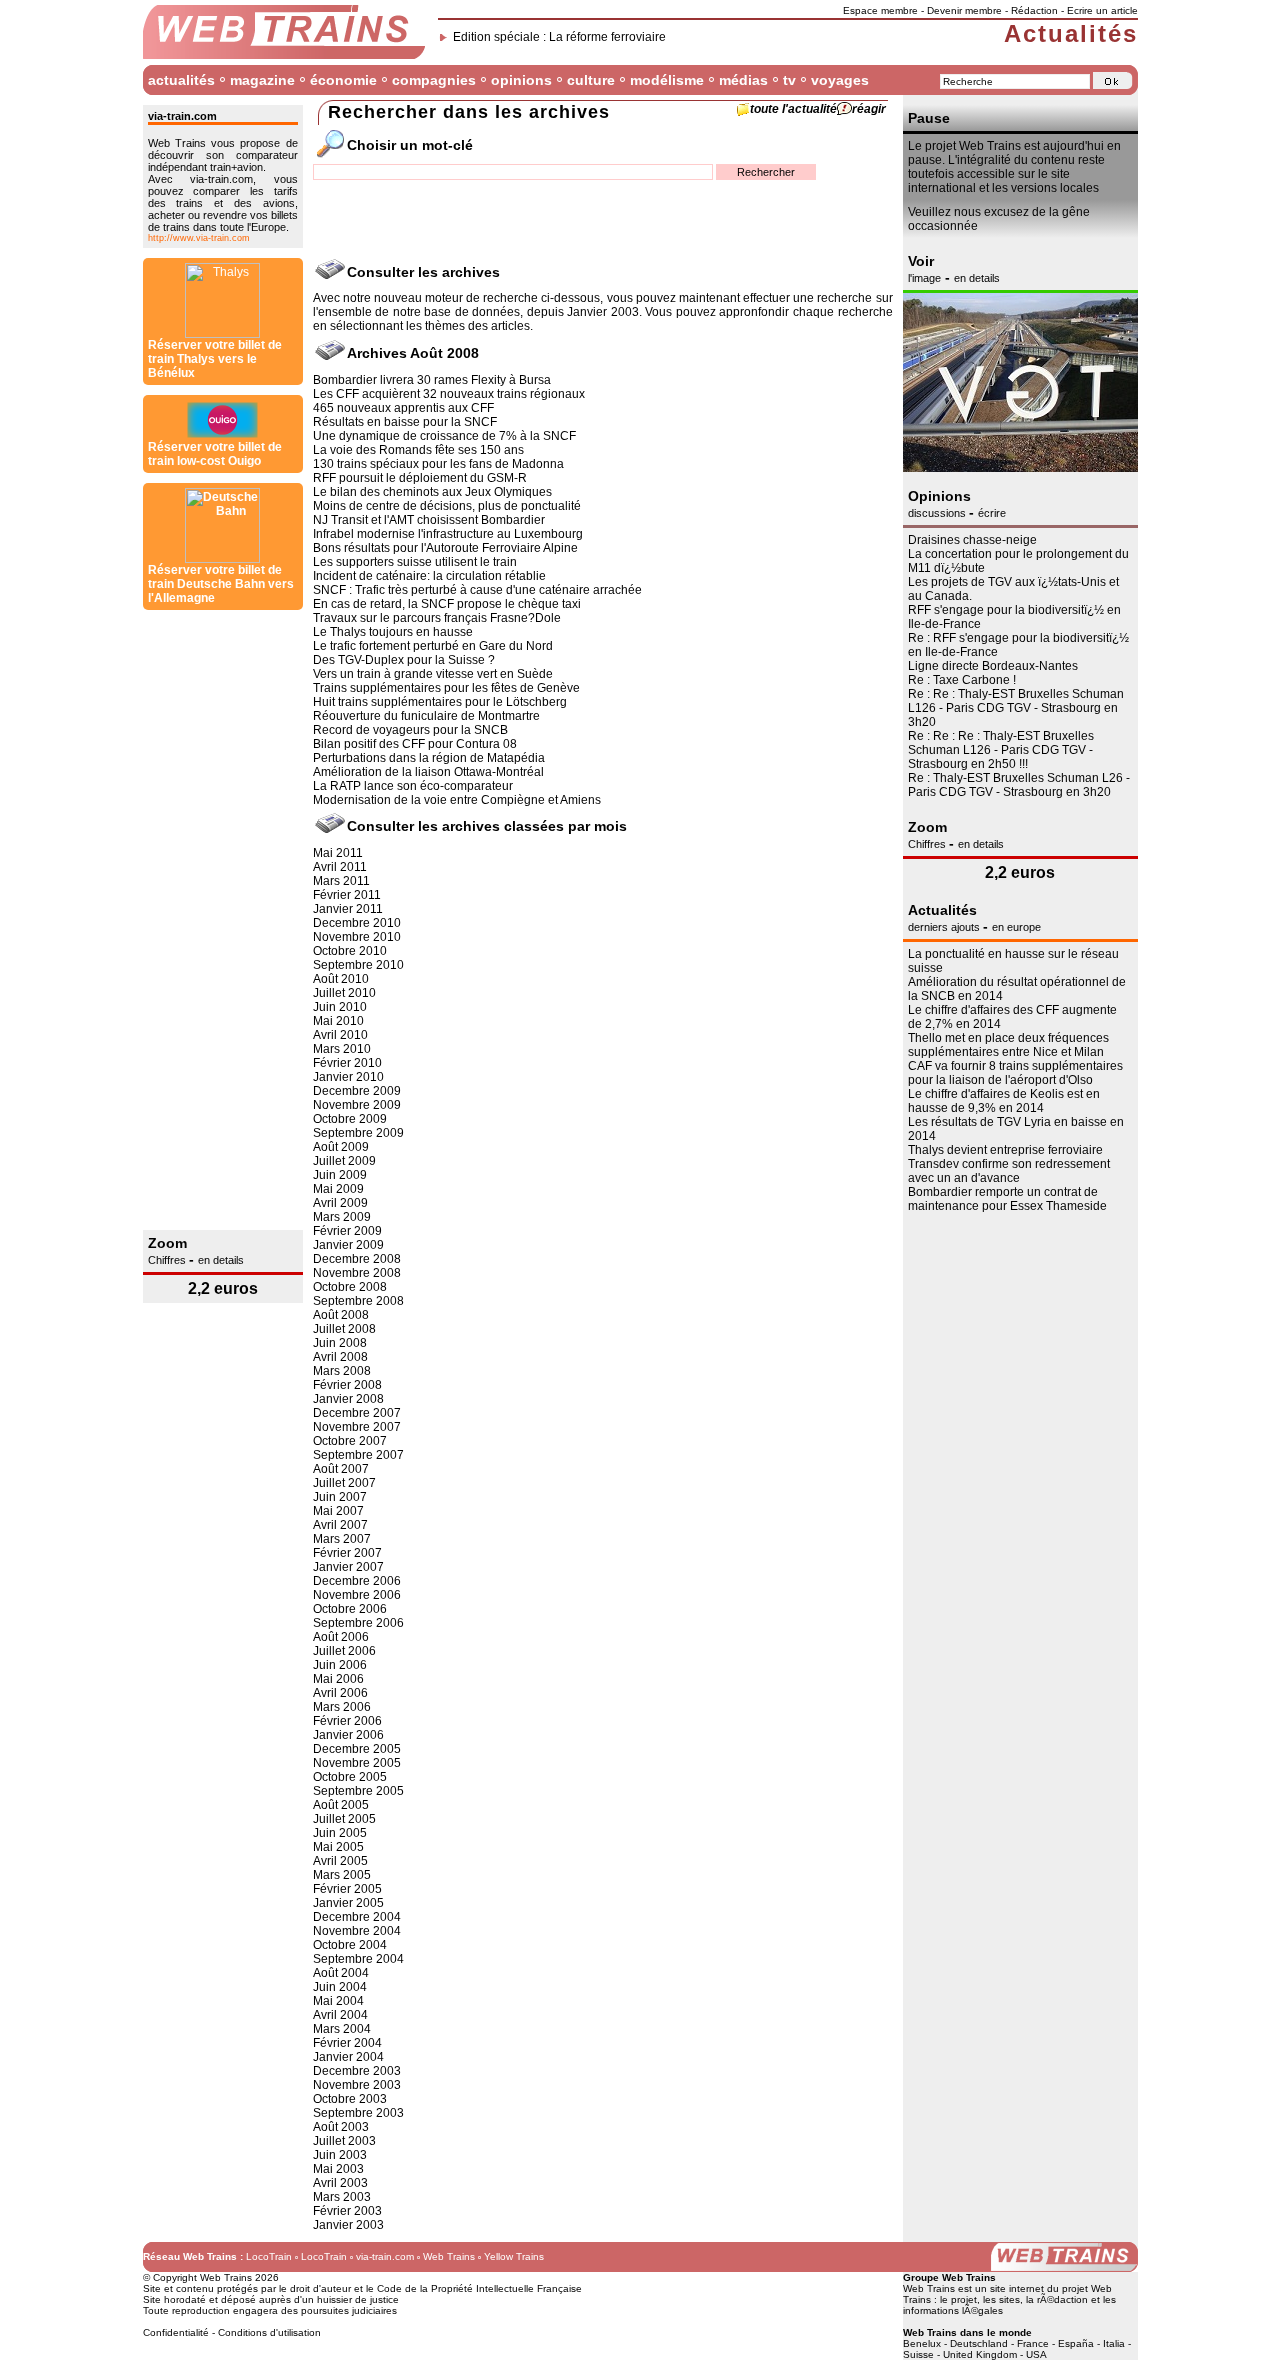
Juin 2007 (340, 1497)
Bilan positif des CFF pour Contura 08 (415, 744)
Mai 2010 (338, 1021)
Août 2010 (341, 979)
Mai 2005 (338, 1847)
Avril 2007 (340, 1525)
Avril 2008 (340, 1357)
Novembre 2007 (357, 1427)
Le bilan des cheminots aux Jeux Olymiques (432, 492)
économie (343, 80)
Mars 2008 (342, 1371)
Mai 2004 (338, 2001)
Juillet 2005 (344, 1819)
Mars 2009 (342, 1217)
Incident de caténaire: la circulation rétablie (429, 576)
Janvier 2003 (348, 2225)
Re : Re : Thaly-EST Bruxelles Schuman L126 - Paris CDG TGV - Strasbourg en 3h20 (1016, 708)
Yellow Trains (514, 2256)
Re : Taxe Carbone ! (962, 680)
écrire (992, 513)
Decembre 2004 (357, 1917)
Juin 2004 (340, 1987)
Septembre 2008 (358, 1301)
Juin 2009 (340, 1175)
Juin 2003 (340, 2155)
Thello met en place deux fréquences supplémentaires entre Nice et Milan (1008, 1045)
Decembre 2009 (357, 1091)
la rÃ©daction (1057, 2299)
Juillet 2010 (344, 993)
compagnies (434, 80)
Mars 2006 (342, 1707)
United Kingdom (980, 2354)
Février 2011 (347, 895)
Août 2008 (341, 1315)
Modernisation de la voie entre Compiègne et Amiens (457, 800)
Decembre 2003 (357, 2071)
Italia (1114, 2343)
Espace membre (880, 10)
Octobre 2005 (350, 1777)
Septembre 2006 (358, 1623)
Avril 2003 (340, 2183)
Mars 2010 (342, 1049)
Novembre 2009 (357, 1105)
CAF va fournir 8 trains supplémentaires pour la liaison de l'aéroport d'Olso (1015, 1073)
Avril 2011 (340, 867)
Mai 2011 (338, 853)
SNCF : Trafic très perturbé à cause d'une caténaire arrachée (477, 590)
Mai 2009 (338, 1189)
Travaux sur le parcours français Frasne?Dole (437, 618)
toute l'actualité (793, 109)
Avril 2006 (340, 1693)
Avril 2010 (340, 1035)
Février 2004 (347, 2043)
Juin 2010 (340, 1007)
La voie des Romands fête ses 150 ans (418, 450)
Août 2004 (341, 1973)
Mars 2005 (342, 1875)
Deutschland (979, 2343)
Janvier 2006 (348, 1735)
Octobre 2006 (350, 1609)
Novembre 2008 (357, 1273)
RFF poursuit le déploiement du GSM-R (420, 478)
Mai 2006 (338, 1679)
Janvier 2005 (348, 1903)
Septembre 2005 (358, 1791)
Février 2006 (347, 1721)
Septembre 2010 (358, 965)
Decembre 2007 (357, 1413)
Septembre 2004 (358, 1959)
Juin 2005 (340, 1833)
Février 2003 (347, 2211)
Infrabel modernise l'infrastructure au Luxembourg (448, 534)
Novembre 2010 (357, 937)
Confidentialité (176, 2332)
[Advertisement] (223, 920)
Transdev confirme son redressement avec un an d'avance (1009, 1171)
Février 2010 (347, 1063)
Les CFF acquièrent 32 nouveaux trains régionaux (449, 394)
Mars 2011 (341, 881)
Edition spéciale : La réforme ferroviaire (559, 37)
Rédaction (1034, 10)
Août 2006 (341, 1637)
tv (789, 80)
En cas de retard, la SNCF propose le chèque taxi (447, 604)
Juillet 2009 (344, 1161)
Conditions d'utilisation (269, 2332)
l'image (924, 278)
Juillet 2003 (344, 2141)
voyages (840, 80)
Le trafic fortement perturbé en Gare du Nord (433, 646)
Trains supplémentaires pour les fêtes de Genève (446, 688)
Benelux (922, 2343)
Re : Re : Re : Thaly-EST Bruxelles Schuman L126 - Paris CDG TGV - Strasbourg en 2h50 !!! (1001, 750)
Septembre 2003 (358, 2113)
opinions (521, 80)
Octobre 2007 (350, 1441)
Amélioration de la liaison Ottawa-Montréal (428, 772)
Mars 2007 (342, 1539)
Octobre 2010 (350, 951)
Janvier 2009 (348, 1245)
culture (591, 80)
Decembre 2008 (357, 1259)
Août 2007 (341, 1469)
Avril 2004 (340, 2015)
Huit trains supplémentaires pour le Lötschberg (440, 702)
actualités (181, 80)
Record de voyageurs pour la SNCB (410, 730)
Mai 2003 (338, 2169)
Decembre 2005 (357, 1749)
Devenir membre (964, 10)
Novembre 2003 (357, 2085)
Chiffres (168, 1260)
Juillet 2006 (344, 1651)
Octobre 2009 (350, 1119)
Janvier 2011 (348, 909)
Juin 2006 (340, 1665)
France (1033, 2343)
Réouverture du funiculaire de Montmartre (426, 716)
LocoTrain (269, 2256)
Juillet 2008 (344, 1329)
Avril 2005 (340, 1861)
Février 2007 (347, 1553)
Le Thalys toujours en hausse (393, 632)
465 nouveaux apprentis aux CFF (403, 408)
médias (743, 80)
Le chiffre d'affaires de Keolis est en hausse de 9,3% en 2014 (1004, 1101)
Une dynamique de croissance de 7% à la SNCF (444, 436)
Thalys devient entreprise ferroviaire (1005, 1150)
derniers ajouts (945, 927)
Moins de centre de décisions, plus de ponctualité (447, 506)
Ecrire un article (1102, 10)
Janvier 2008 (348, 1399)
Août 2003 (341, 2127)
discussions (938, 513)
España (1076, 2343)
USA (1036, 2354)
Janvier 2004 (348, 2057)
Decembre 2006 (357, 1581)
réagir (869, 109)
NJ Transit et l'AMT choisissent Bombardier (429, 520)
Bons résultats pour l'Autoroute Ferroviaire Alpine (445, 548)
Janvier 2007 (348, 1567)
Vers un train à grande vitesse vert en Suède (433, 674)
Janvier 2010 (348, 1077)
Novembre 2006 (357, 1595)
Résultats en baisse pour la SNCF (405, 422)
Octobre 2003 (350, 2099)
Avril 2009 (340, 1203)
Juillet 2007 (344, 1483)
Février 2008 (347, 1385)
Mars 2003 (342, 2197)
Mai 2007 (338, 1511)
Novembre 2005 (357, 1763)
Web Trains (449, 2256)
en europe (1016, 927)
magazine (262, 80)
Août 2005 (341, 1805)
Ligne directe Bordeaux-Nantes (993, 666)
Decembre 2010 (357, 923)
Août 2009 (341, 1147)
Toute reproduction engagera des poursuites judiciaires (270, 2310)
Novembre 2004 (357, 1931)
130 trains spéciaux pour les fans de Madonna (438, 464)
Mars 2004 (342, 2029)
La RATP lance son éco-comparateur (413, 786)
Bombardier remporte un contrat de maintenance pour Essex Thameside (1007, 1199)
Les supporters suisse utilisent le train (415, 562)
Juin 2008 (340, 1343)
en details (221, 1260)
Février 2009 (347, 1231)
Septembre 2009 (358, 1133)
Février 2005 (347, 1889)
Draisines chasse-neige (972, 540)
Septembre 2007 (358, 1455)
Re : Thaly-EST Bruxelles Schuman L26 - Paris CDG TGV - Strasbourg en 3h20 (1019, 785)
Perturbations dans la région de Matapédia (429, 758)
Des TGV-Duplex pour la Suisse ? (404, 660)
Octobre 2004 (350, 1945)
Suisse (918, 2354)
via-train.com (385, 2256)
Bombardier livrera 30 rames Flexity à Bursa (432, 380)
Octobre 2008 (350, 1287)
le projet (958, 2299)
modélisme (667, 80)
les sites (1001, 2299)
